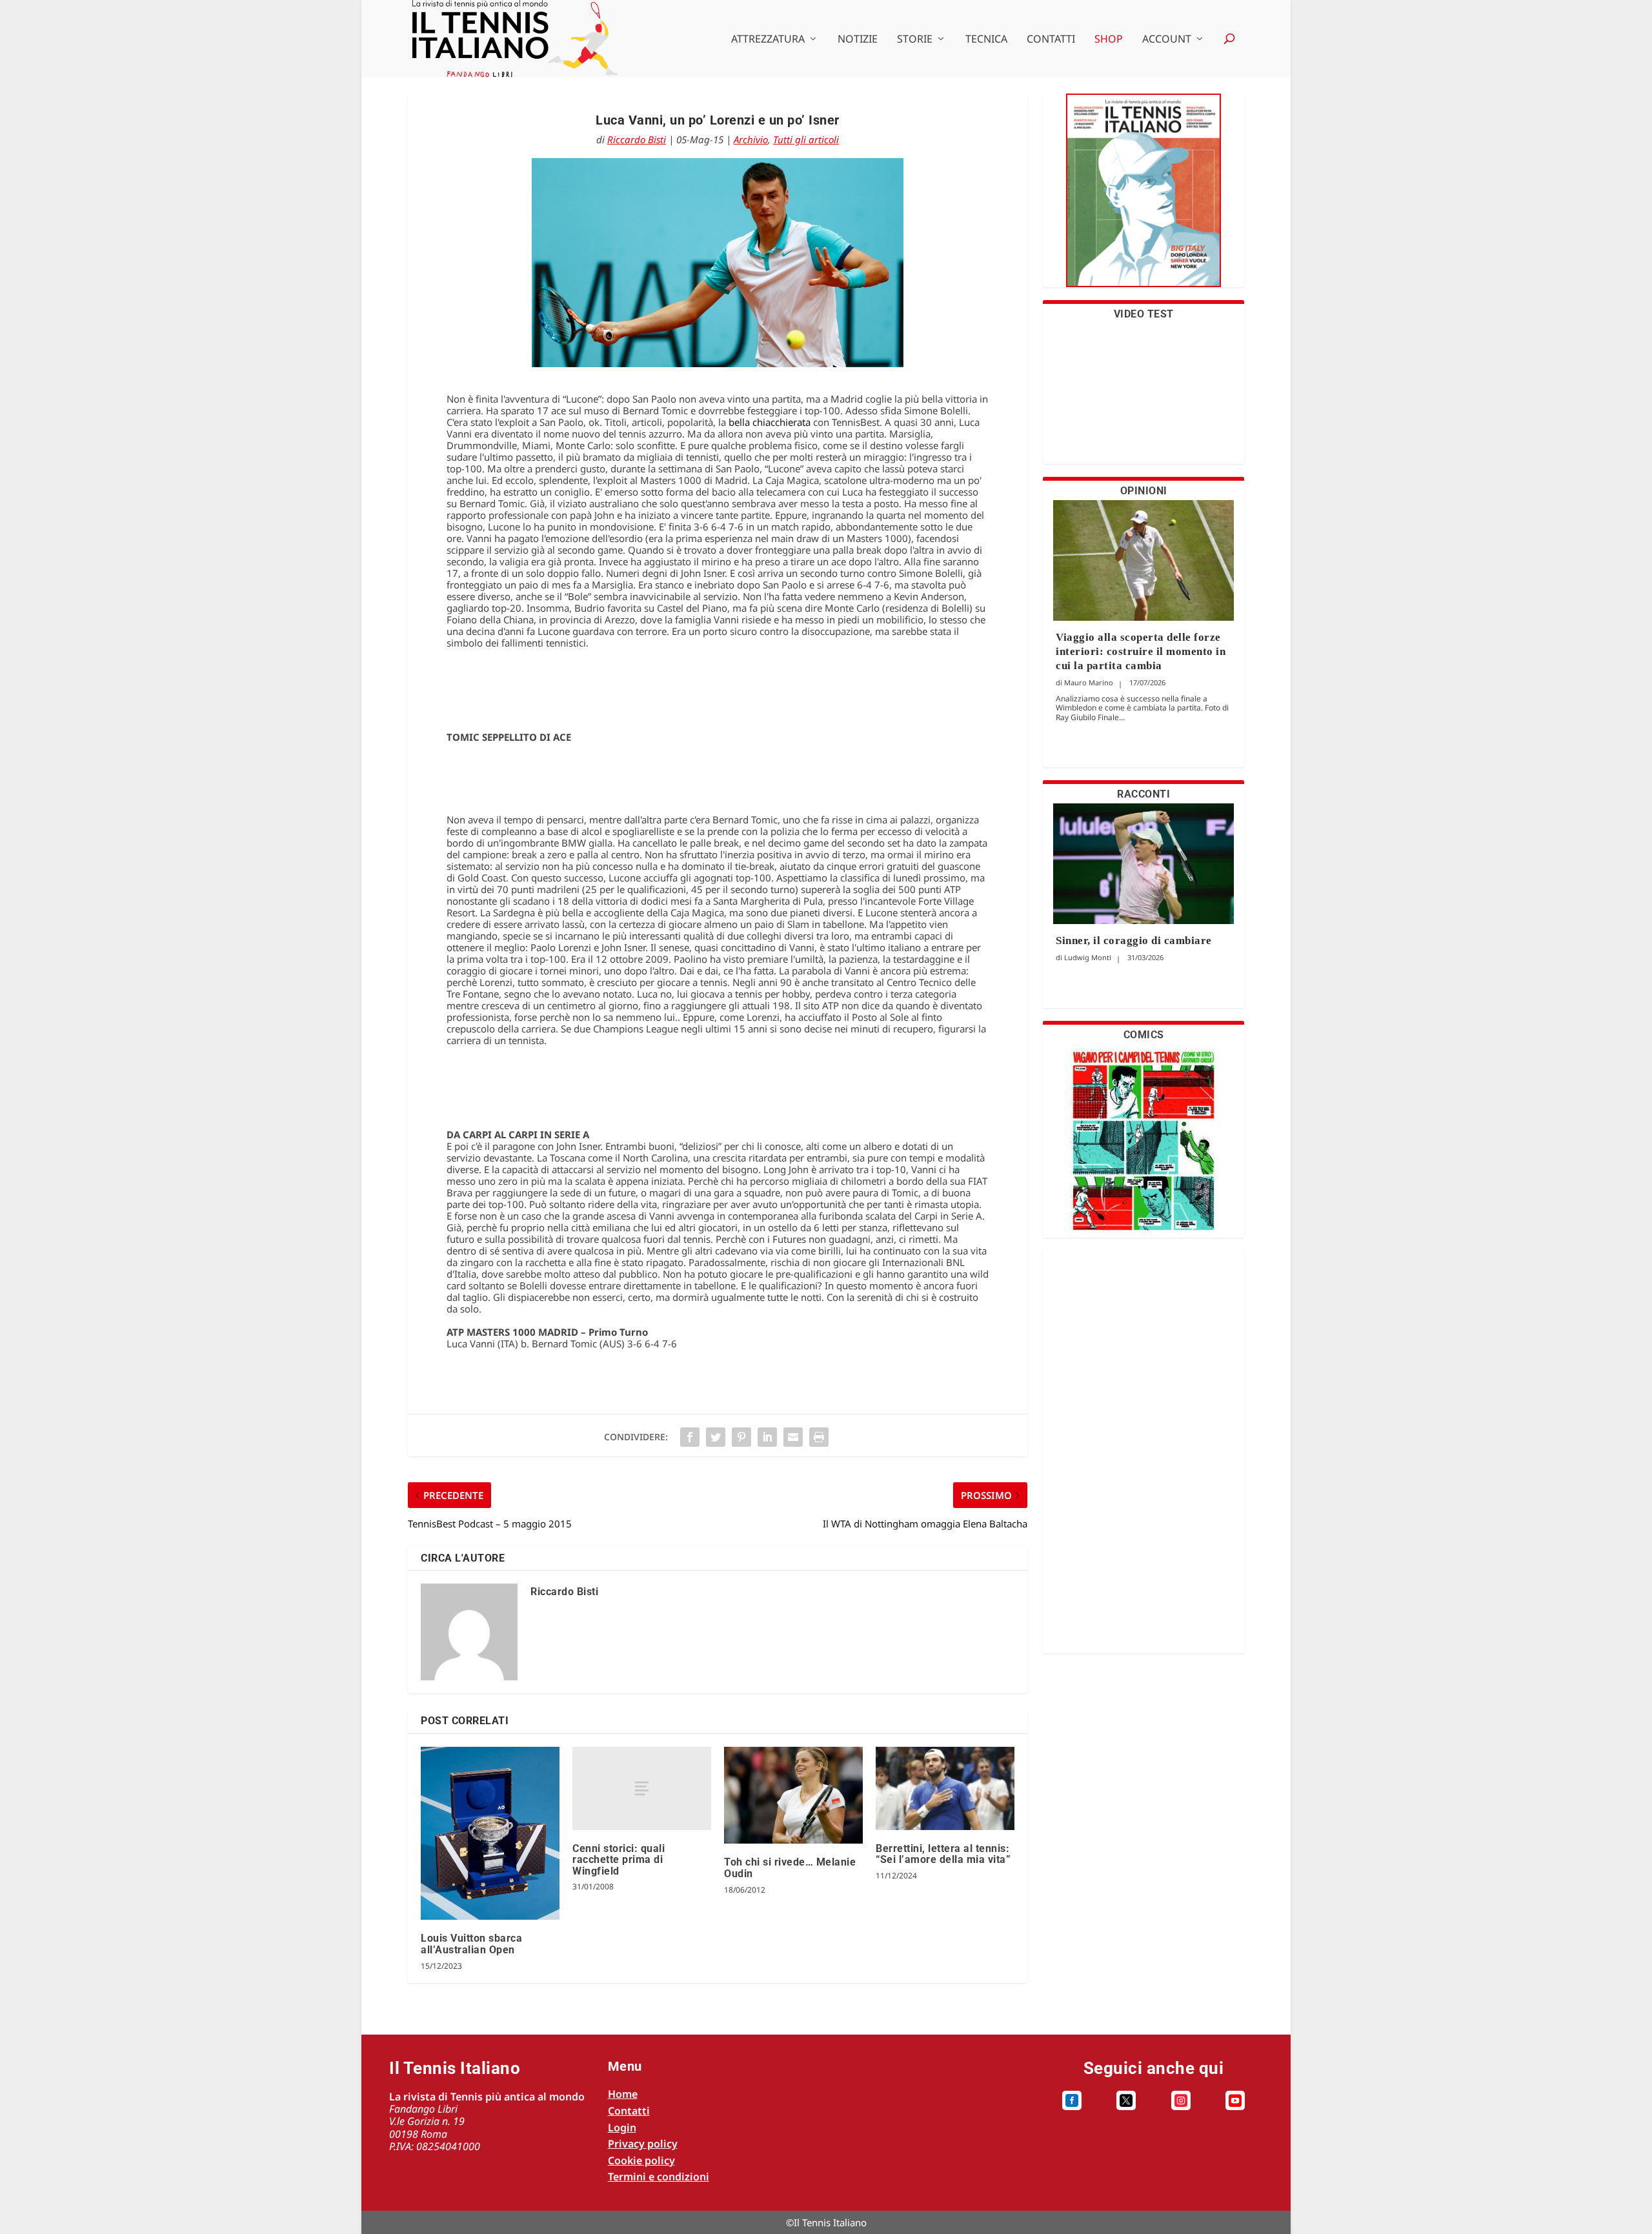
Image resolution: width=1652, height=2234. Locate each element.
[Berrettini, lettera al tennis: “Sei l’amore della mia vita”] (945, 1788)
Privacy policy (643, 2144)
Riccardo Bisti (637, 139)
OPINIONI (1144, 491)
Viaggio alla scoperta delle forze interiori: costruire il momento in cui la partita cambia (1141, 651)
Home (623, 2094)
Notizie (858, 40)
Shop (1109, 40)
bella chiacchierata (770, 422)
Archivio (751, 139)
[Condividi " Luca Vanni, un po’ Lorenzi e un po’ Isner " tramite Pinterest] (741, 1437)
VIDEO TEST (1144, 314)
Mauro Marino (1089, 682)
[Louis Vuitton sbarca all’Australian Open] (490, 1834)
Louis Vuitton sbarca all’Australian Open (471, 1944)
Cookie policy (641, 2160)
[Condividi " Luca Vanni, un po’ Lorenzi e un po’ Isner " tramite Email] (793, 1437)
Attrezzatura (768, 40)
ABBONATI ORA (1144, 198)
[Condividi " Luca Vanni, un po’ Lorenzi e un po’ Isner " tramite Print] (819, 1437)
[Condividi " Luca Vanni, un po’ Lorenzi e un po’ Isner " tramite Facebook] (690, 1437)
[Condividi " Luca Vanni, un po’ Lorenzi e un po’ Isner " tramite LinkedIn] (767, 1437)
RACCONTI (1143, 794)
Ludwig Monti (1088, 957)
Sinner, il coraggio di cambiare (1134, 941)
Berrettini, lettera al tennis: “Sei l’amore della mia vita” (943, 1854)
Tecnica (986, 40)
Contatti (1051, 40)
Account (1167, 40)
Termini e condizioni (659, 2177)
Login (622, 2128)
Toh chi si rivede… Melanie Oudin (790, 1868)
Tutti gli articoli (806, 139)
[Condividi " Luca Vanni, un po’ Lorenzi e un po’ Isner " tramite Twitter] (716, 1437)
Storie (915, 40)
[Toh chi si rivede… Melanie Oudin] (793, 1796)
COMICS (1144, 1035)
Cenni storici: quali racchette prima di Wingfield (619, 1860)
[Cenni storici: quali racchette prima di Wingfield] (642, 1788)
